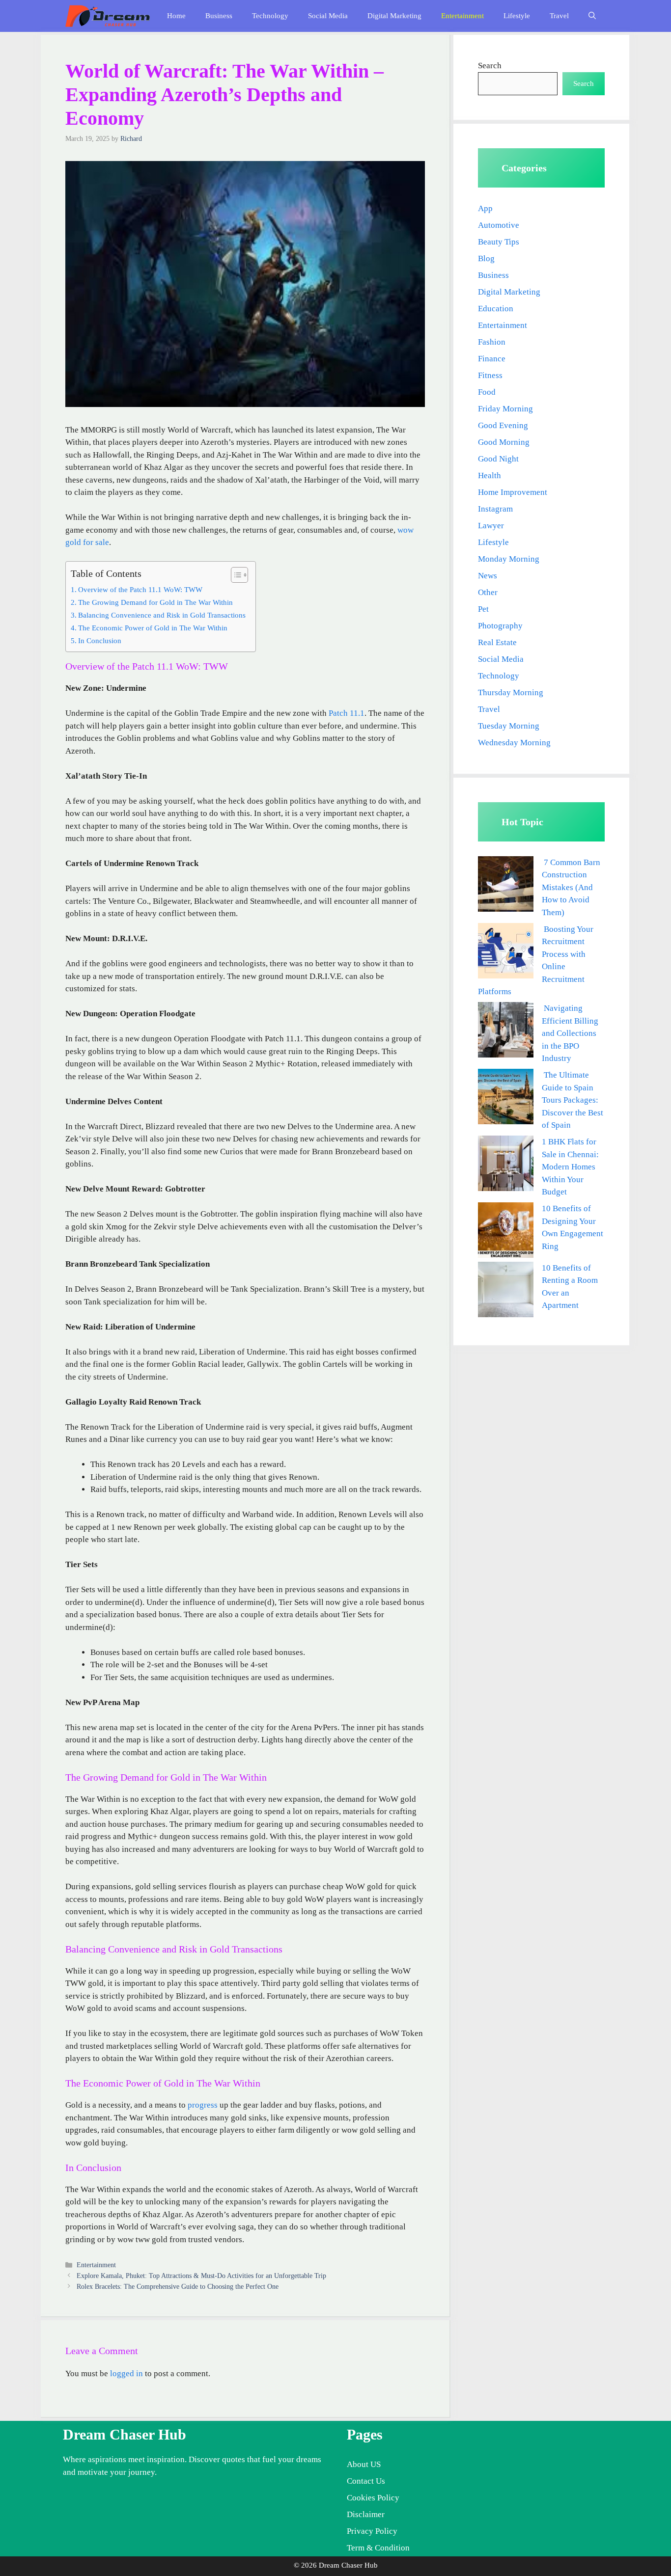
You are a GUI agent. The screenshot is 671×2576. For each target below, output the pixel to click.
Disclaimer (366, 2514)
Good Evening (503, 425)
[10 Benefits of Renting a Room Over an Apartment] (506, 1291)
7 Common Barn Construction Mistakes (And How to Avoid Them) (571, 887)
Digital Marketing (394, 16)
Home (176, 16)
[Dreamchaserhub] (108, 16)
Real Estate (497, 642)
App (485, 208)
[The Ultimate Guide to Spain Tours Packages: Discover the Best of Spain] (506, 1098)
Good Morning (504, 442)
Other (488, 592)
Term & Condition (378, 2548)
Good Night (498, 459)
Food (487, 392)
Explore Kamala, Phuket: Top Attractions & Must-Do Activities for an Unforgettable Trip (201, 2276)
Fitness (490, 375)
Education (496, 309)
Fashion (492, 342)
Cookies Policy (373, 2498)
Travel (559, 16)
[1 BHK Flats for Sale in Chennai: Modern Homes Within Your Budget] (506, 1165)
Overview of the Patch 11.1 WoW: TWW (140, 589)
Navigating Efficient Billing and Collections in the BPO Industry (570, 1033)
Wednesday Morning (514, 743)
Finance (492, 359)
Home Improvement (513, 492)
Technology (270, 16)
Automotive (499, 225)
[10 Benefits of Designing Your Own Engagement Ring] (506, 1232)
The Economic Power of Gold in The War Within (153, 628)
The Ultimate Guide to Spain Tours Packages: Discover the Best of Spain (573, 1100)
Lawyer (491, 526)
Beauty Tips (499, 242)
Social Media (328, 16)
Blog (486, 258)
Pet (483, 609)
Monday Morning (509, 559)
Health (489, 475)
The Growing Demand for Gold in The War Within (155, 602)
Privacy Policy (372, 2531)
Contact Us (366, 2481)
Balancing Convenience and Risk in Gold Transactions (162, 615)
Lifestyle (517, 16)
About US (364, 2464)
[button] (592, 16)
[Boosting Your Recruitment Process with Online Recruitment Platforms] (506, 953)
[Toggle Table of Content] (235, 575)
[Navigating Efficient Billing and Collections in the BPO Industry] (506, 1032)
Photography (500, 626)
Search (490, 66)
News (488, 576)
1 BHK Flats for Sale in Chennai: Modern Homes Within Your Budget (570, 1167)
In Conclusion (100, 640)
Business (219, 16)
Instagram (495, 509)
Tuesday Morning (509, 726)
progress (203, 2105)
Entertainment (462, 16)
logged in (126, 2373)
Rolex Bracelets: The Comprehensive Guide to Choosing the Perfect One (178, 2286)
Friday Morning (505, 409)
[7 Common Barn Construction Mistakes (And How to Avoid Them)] (506, 886)
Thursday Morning (511, 692)
